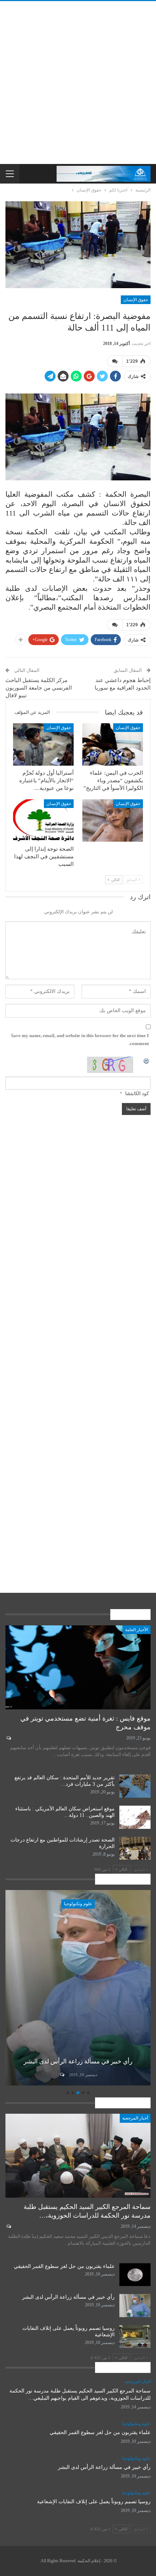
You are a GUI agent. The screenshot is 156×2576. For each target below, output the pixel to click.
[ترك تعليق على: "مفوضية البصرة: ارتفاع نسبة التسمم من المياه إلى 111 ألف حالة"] (115, 361)
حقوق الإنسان (136, 300)
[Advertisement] (78, 83)
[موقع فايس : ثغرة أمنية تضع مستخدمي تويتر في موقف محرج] (78, 1667)
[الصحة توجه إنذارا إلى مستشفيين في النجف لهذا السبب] (43, 820)
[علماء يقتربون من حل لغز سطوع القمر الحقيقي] (135, 2275)
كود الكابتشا (137, 1093)
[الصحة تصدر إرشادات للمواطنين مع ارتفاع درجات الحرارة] (135, 1848)
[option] (78, 1989)
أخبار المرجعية (135, 2118)
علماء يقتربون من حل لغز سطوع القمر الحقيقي (64, 2266)
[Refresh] (147, 1060)
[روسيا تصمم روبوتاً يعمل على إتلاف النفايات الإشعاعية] (78, 1988)
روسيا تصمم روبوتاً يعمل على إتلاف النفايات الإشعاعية (94, 2502)
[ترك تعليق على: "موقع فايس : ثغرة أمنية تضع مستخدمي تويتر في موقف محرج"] (8, 1738)
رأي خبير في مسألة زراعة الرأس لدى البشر (68, 2297)
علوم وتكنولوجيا (78, 1904)
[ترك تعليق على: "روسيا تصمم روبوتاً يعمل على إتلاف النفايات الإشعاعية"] (61, 2075)
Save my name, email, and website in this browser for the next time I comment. (80, 1039)
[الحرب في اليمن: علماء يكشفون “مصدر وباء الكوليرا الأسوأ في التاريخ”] (113, 744)
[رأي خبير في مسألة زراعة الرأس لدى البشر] (135, 2306)
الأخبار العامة (137, 1630)
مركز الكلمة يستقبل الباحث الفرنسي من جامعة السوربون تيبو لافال (39, 688)
